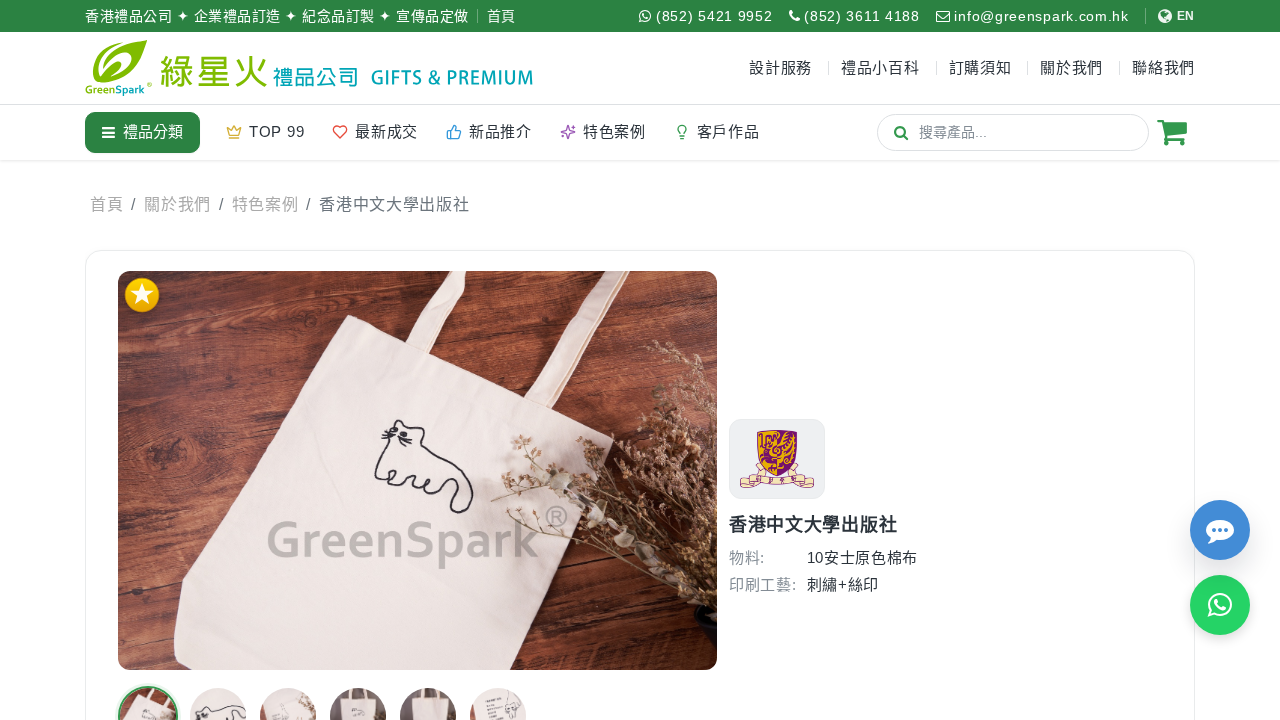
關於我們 (177, 204)
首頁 (501, 16)
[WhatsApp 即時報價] (1220, 605)
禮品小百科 (880, 67)
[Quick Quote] (1220, 530)
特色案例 (265, 204)
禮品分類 (153, 131)
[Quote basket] (1172, 132)
